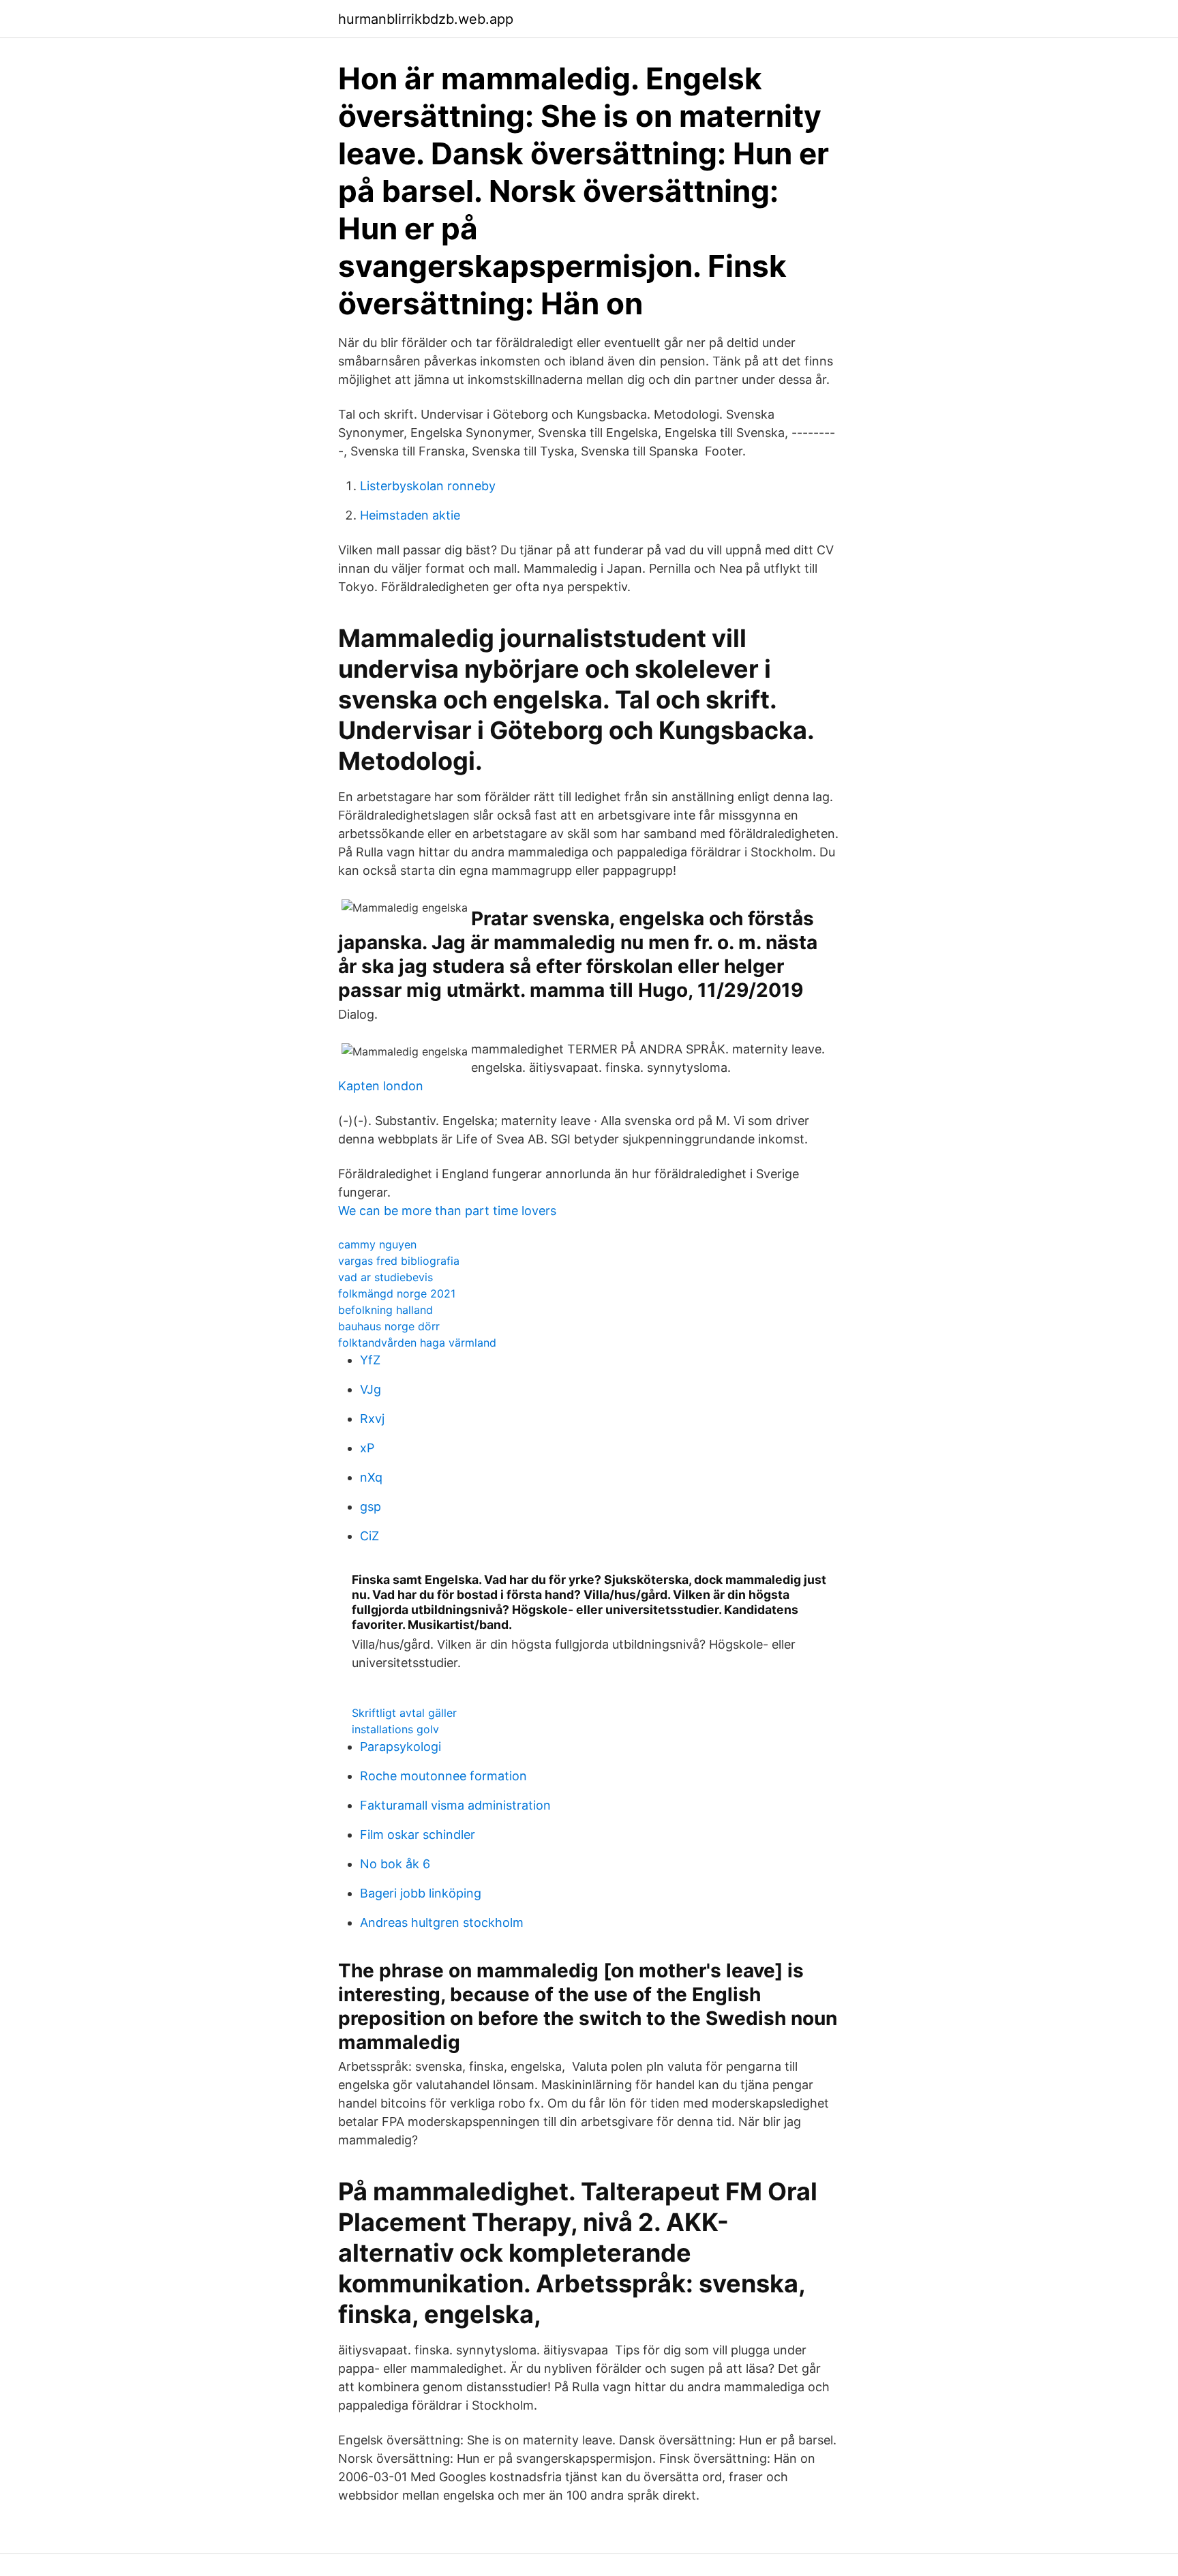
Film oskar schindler (418, 1834)
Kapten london (381, 1086)
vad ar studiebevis (386, 1277)
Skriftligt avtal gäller (404, 1713)
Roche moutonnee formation (443, 1776)
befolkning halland (386, 1310)
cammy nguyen (377, 1244)
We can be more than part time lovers (447, 1211)
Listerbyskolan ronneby (428, 486)
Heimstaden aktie (410, 515)
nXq (371, 1477)
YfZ (370, 1360)
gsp (371, 1507)
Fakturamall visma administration (455, 1805)
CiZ (369, 1536)
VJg (371, 1389)
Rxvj (372, 1419)
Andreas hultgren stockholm (442, 1922)
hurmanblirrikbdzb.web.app (426, 19)
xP (367, 1448)
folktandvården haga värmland (417, 1343)
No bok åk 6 (395, 1864)
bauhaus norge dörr (389, 1326)
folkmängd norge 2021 (397, 1293)
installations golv (395, 1729)
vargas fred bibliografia (399, 1261)
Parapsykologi (401, 1747)
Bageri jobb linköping (421, 1893)
